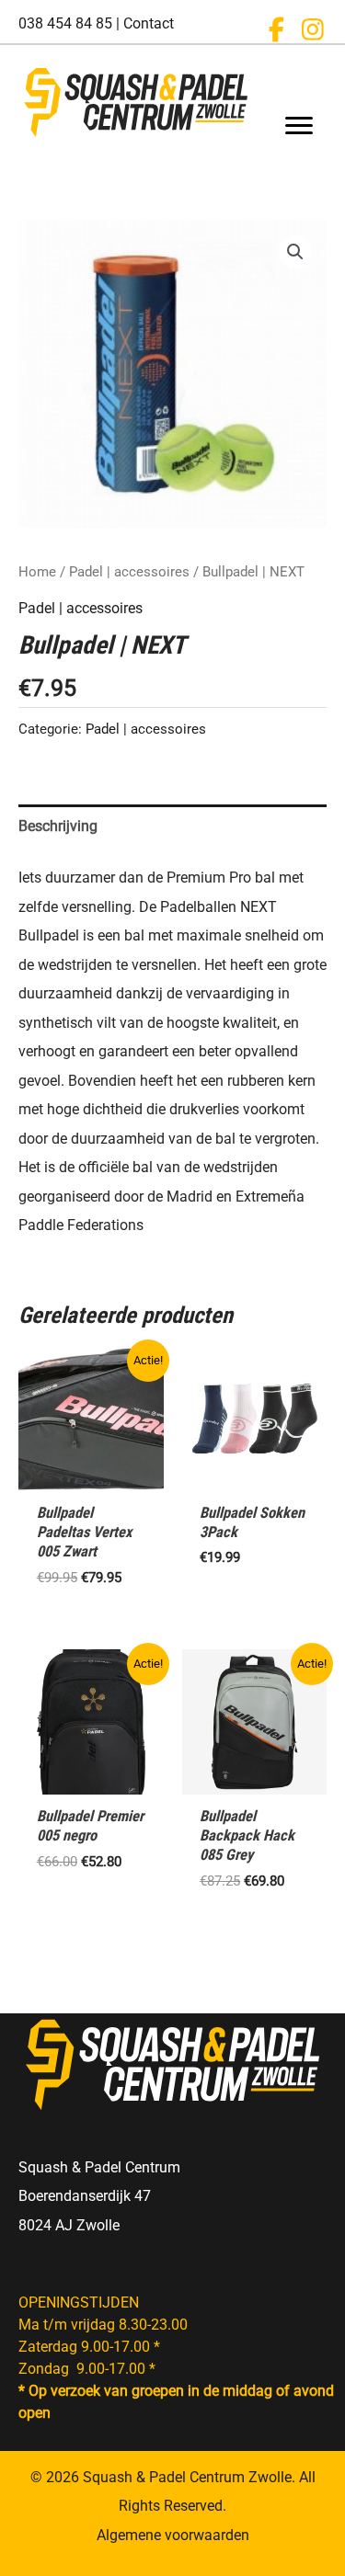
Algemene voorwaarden (173, 2535)
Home (37, 572)
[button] (276, 29)
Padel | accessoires (129, 572)
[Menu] (299, 126)
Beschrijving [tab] (58, 826)
